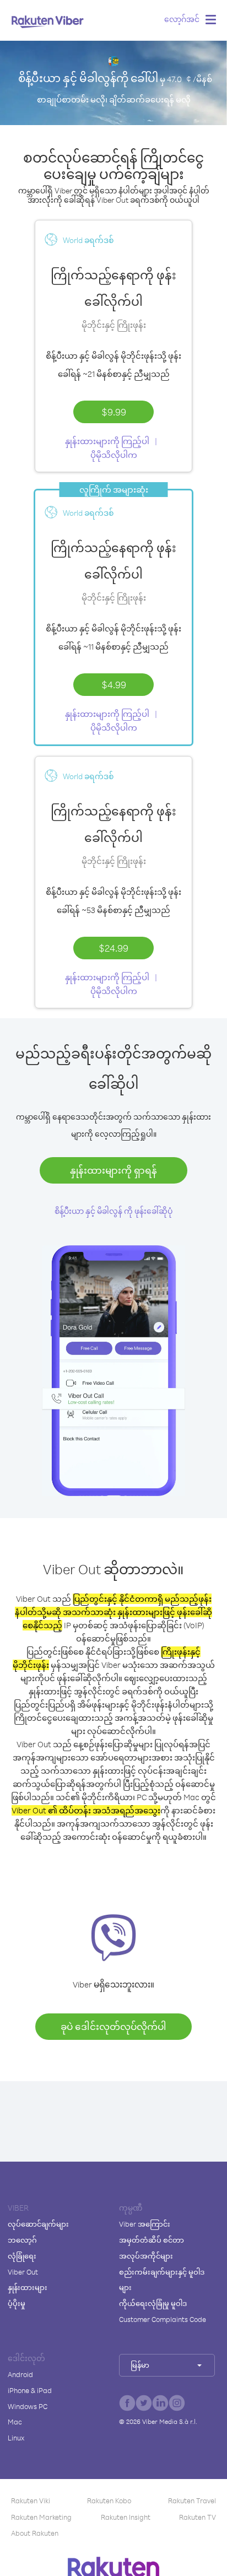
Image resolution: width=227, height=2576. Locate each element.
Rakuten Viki (31, 2501)
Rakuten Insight (126, 2517)
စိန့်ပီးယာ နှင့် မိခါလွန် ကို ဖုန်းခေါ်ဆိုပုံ (113, 1211)
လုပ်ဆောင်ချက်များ (38, 2224)
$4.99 (114, 684)
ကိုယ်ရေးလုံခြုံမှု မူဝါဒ (153, 2303)
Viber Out (23, 2272)
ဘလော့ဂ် (22, 2240)
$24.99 (113, 948)
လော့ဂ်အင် (182, 19)
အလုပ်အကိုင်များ (146, 2256)
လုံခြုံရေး (22, 2256)
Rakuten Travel (192, 2501)
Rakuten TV (198, 2517)
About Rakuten (35, 2533)
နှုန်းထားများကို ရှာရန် (113, 1170)
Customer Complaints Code (163, 2319)
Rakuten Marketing (41, 2517)
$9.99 (114, 412)
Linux (16, 2438)
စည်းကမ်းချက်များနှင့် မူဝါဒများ (162, 2280)
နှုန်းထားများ (28, 2287)
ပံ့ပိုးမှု (17, 2303)
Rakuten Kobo (109, 2501)
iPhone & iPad (30, 2390)
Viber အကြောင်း (145, 2224)
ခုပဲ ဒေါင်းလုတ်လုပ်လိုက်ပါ (113, 2026)
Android (20, 2374)
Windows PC (28, 2406)
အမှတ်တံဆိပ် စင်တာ (152, 2240)
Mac (15, 2422)
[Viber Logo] (48, 21)
